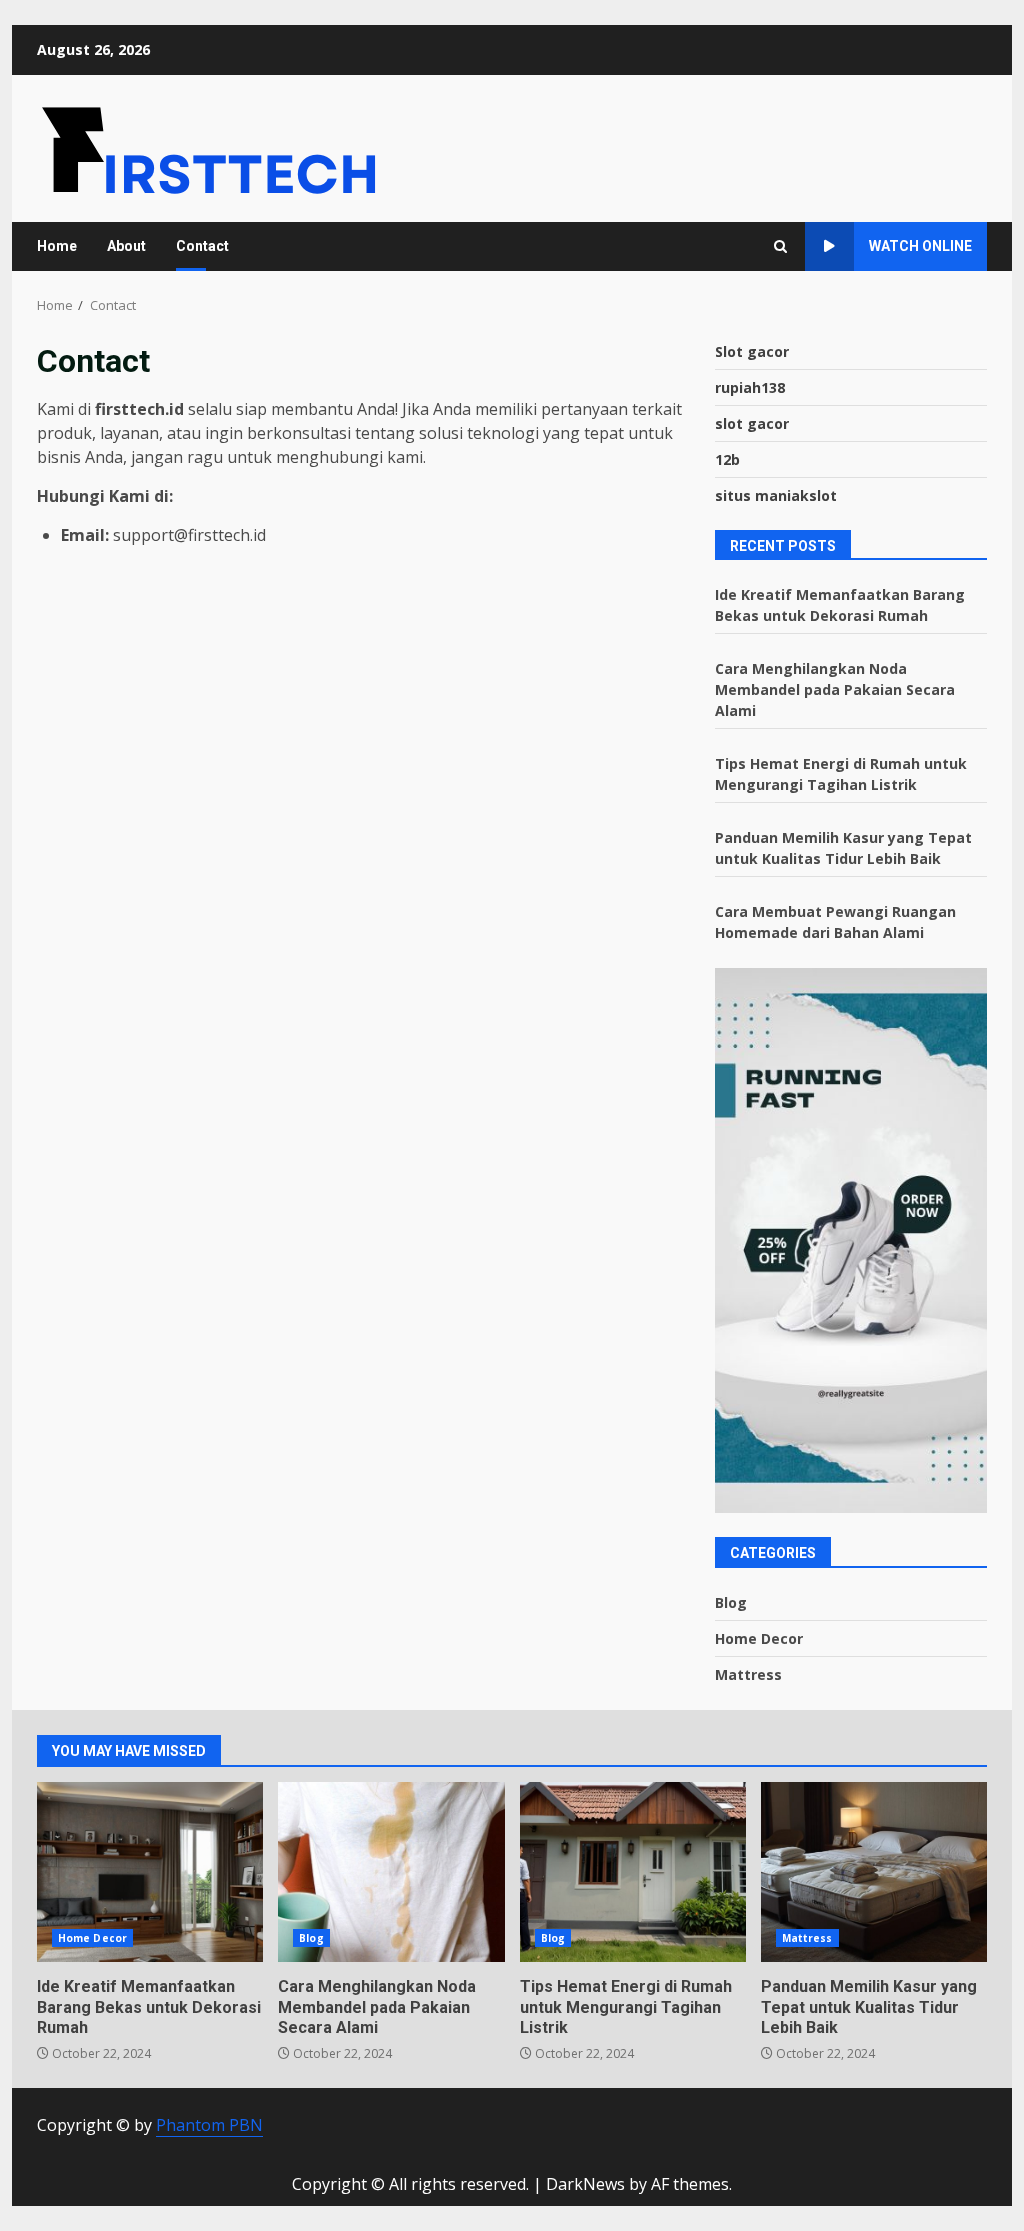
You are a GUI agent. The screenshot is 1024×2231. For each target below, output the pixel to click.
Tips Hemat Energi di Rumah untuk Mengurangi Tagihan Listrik (633, 1872)
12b (727, 459)
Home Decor (759, 1638)
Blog (731, 1602)
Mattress (748, 1674)
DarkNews (585, 2184)
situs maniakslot (776, 495)
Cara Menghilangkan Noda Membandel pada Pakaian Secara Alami (835, 689)
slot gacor (752, 423)
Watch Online (920, 246)
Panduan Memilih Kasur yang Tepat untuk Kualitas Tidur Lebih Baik (874, 1872)
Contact (202, 246)
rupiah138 (750, 387)
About (126, 246)
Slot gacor (752, 351)
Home (57, 246)
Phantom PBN (209, 2125)
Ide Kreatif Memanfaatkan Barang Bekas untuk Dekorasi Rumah (150, 1872)
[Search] (780, 246)
